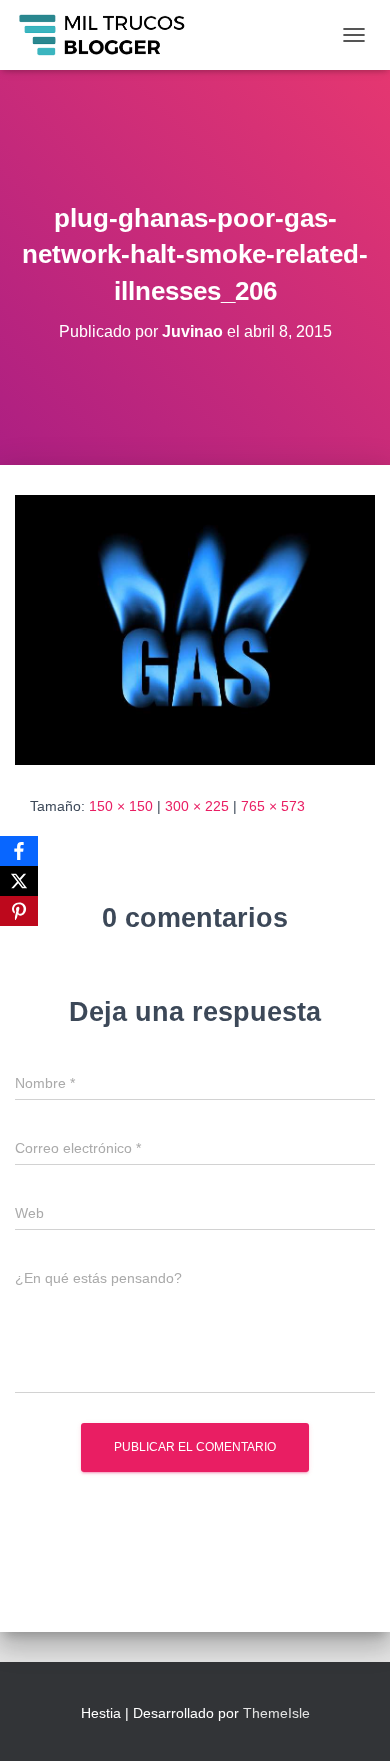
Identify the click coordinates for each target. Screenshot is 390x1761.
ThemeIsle (276, 1713)
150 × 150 (121, 806)
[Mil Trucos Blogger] (111, 35)
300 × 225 (197, 806)
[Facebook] (19, 851)
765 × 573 (273, 806)
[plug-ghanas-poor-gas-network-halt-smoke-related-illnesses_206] (195, 629)
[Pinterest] (19, 911)
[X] (19, 881)
